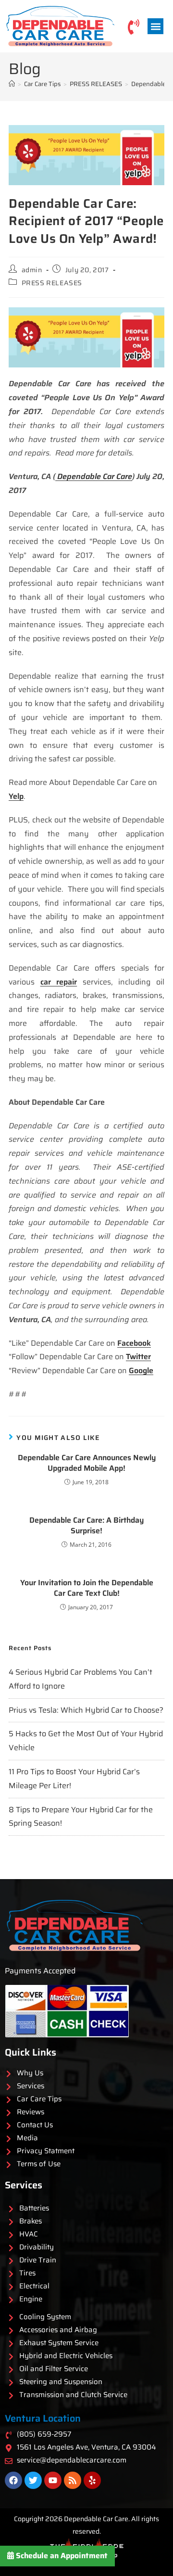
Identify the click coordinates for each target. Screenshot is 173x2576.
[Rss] (73, 2480)
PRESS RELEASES (52, 283)
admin (32, 270)
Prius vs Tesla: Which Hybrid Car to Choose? (86, 1710)
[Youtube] (53, 2480)
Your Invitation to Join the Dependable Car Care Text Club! (87, 1588)
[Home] (12, 84)
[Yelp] (92, 2480)
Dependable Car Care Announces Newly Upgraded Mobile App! (87, 1463)
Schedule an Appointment (61, 2556)
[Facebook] (13, 2480)
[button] (155, 26)
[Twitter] (33, 2480)
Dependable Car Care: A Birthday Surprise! (86, 1526)
